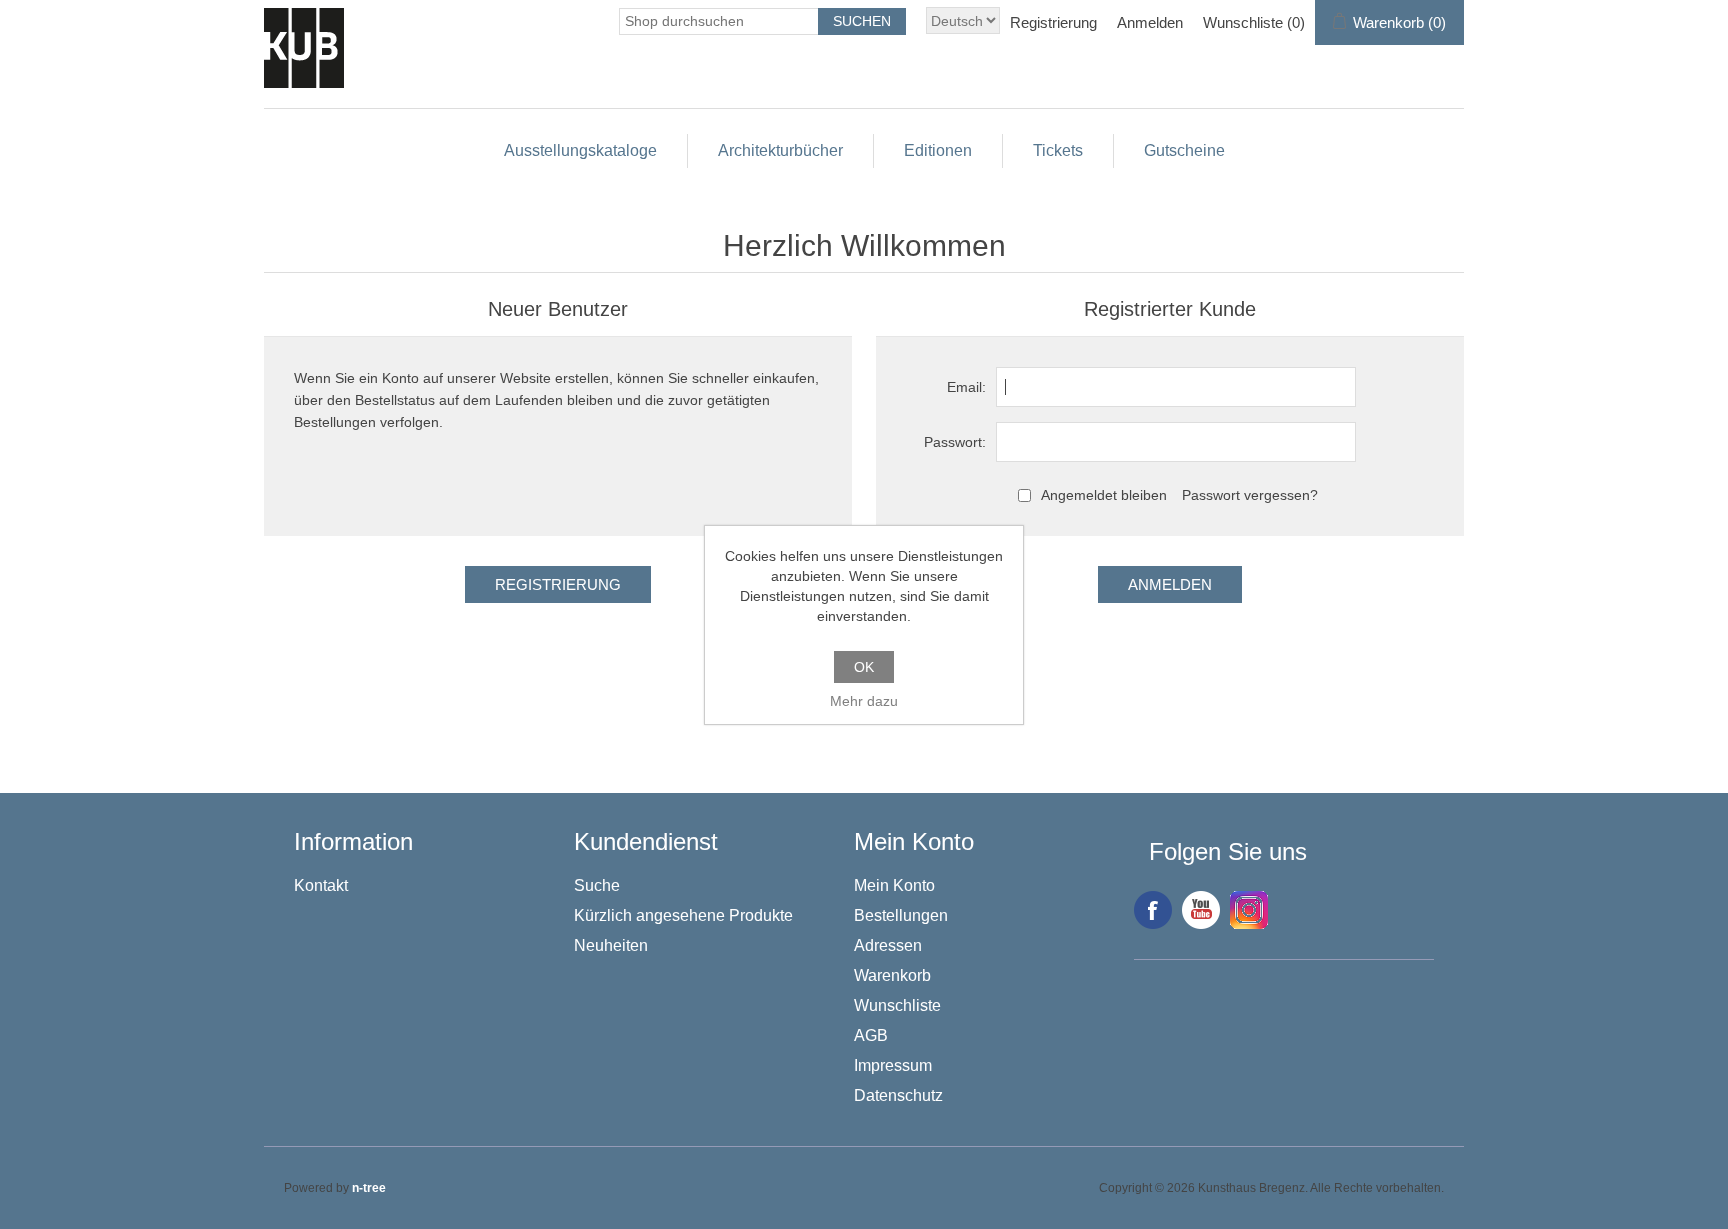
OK (864, 667)
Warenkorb (892, 975)
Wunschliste (897, 1005)
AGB (871, 1035)
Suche (597, 885)
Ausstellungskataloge (580, 150)
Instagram (1249, 910)
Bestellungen (901, 915)
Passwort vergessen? (1250, 495)
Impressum (893, 1065)
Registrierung (1053, 22)
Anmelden (1150, 22)
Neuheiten (611, 945)
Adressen (888, 945)
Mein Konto (894, 885)
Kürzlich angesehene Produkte (683, 915)
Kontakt (321, 885)
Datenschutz (898, 1095)
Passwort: (955, 442)
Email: (966, 387)
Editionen (938, 150)
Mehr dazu (864, 701)
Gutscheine (1184, 150)
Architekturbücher (780, 150)
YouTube (1201, 910)
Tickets (1058, 150)
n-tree (369, 1188)
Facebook (1153, 910)
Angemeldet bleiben (1104, 495)
